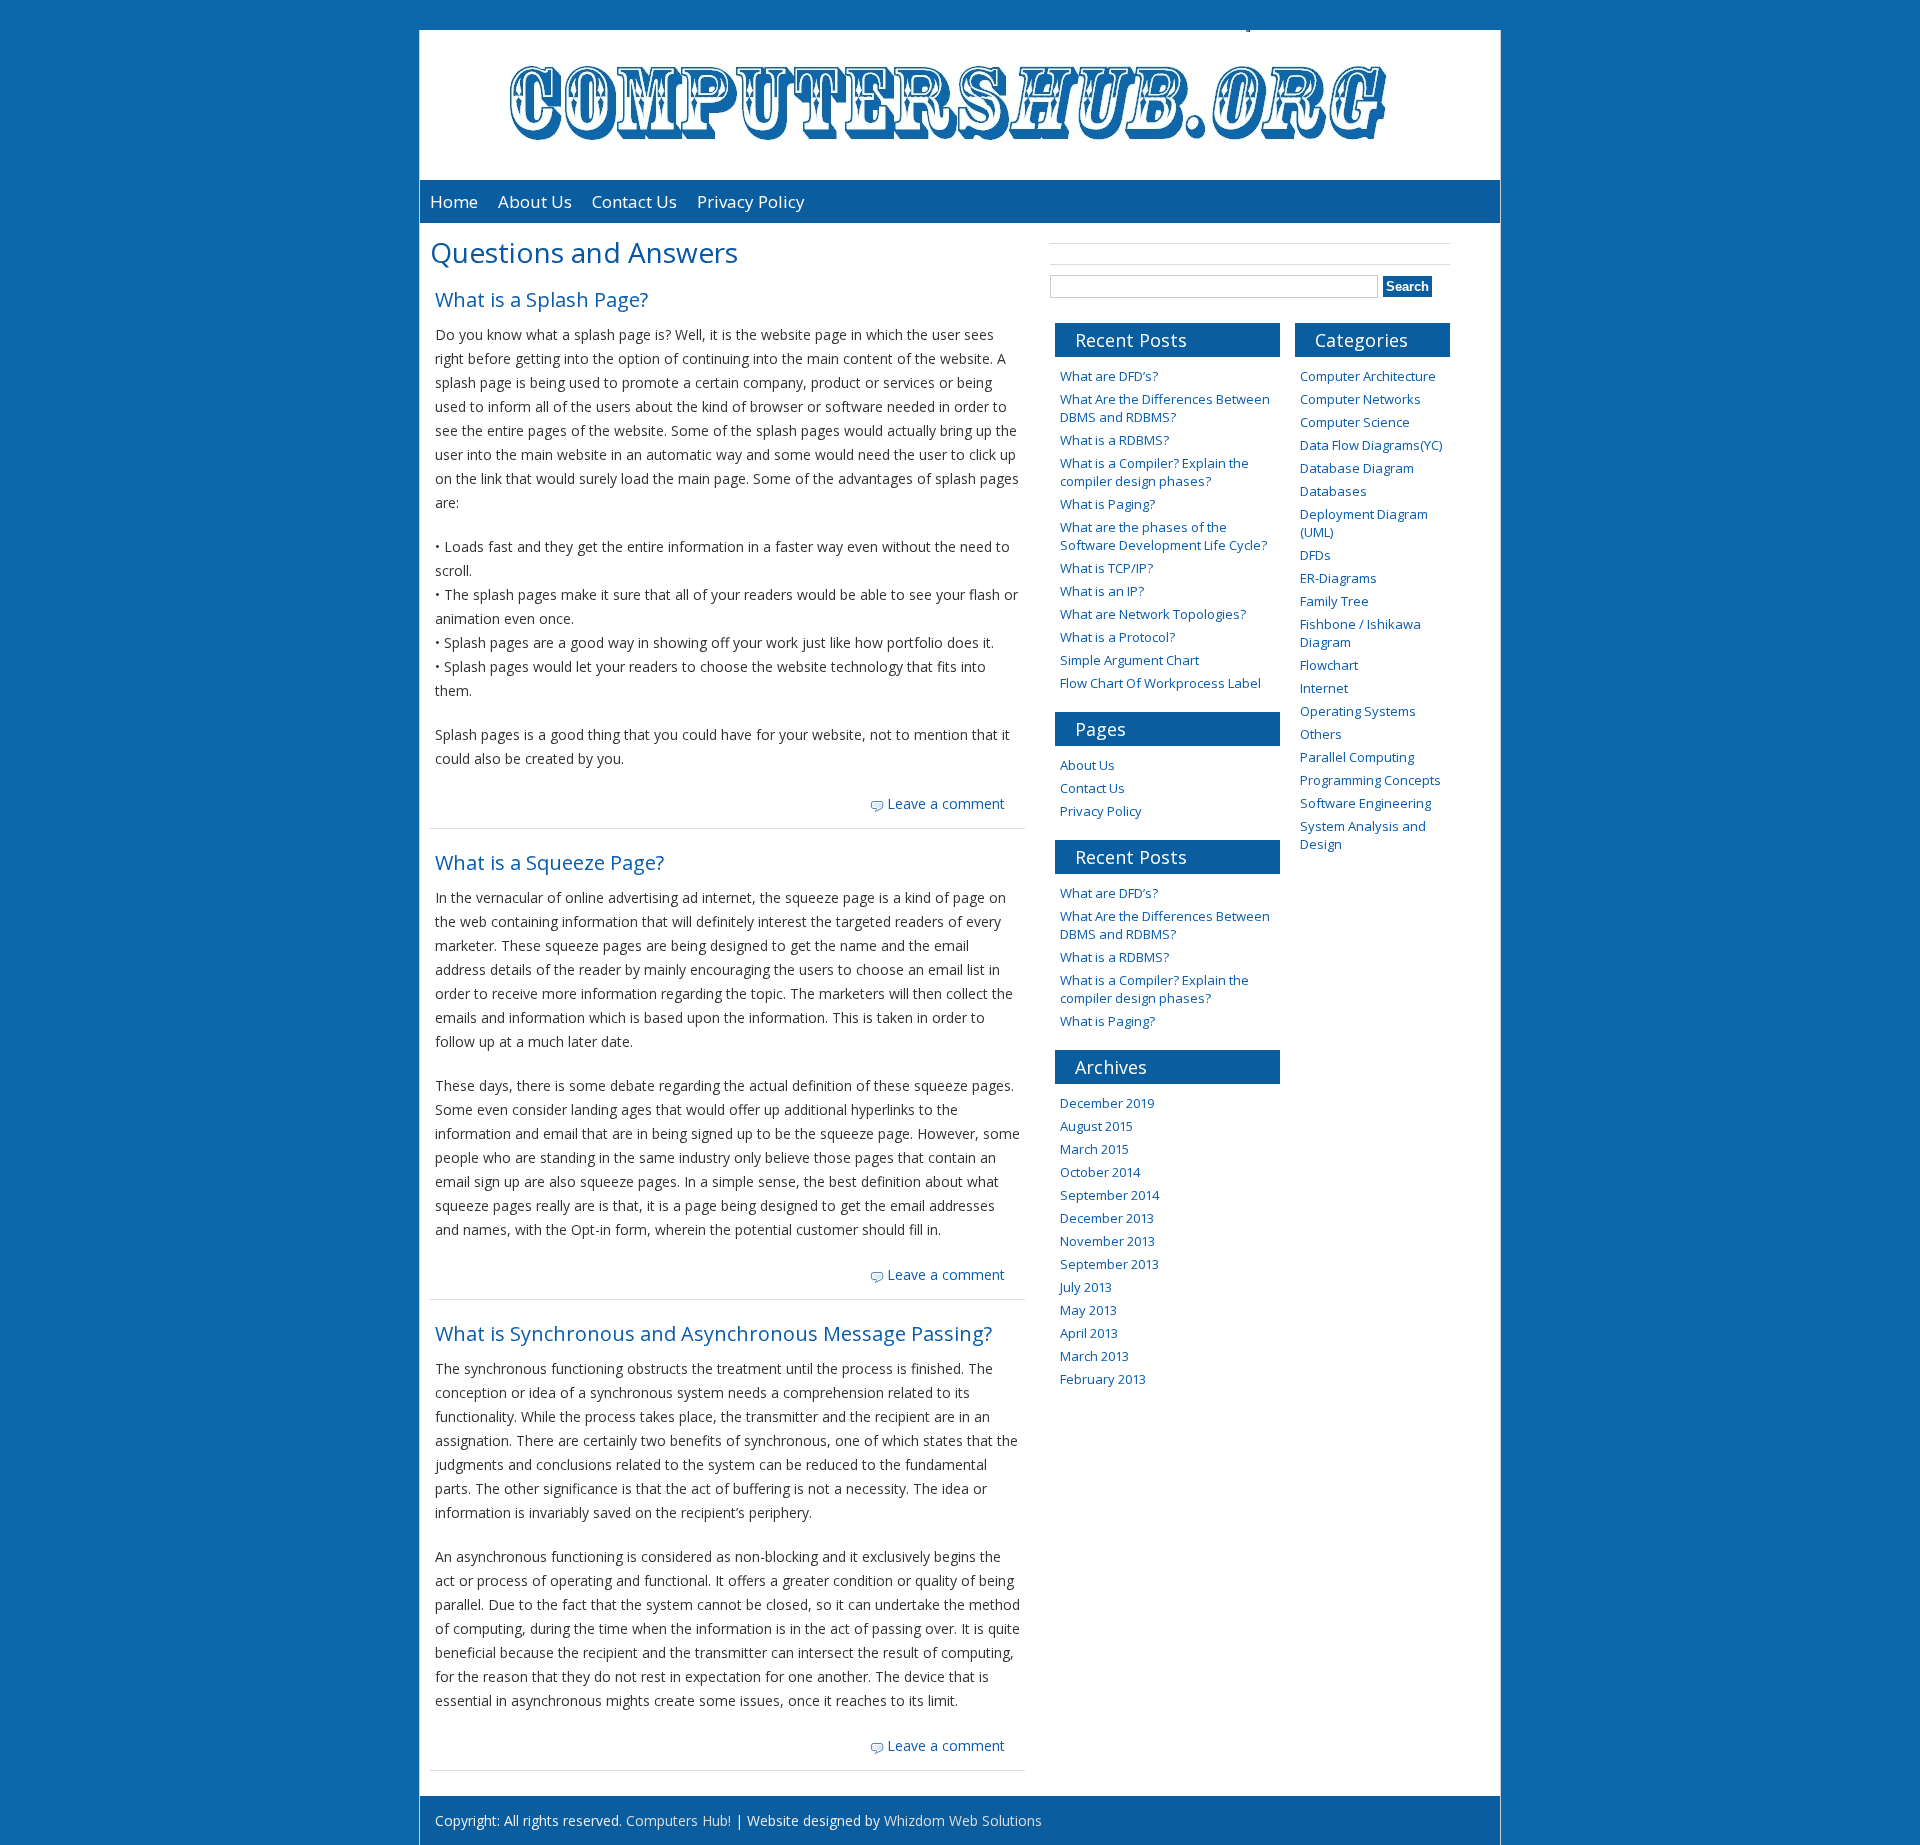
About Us (535, 201)
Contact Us (634, 201)
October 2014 (1100, 1172)
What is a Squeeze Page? (549, 862)
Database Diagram (1357, 468)
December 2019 (1107, 1103)
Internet (1324, 688)
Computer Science (1355, 422)
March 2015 (1094, 1149)
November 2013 (1107, 1241)
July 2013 (1086, 1287)
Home (454, 201)
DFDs (1315, 555)
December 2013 (1107, 1218)
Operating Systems (1358, 711)
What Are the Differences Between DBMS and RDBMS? (1165, 408)
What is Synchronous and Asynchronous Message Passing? (713, 1333)
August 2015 (1096, 1126)
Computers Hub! (678, 1820)
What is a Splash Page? (541, 299)
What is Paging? (1107, 504)
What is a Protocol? (1117, 637)
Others (1321, 734)
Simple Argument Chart (1129, 660)
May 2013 (1088, 1310)
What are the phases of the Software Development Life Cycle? (1163, 536)
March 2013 (1094, 1356)
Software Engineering (1365, 803)
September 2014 (1109, 1195)
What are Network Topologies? (1153, 614)
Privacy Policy (751, 201)
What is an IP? (1102, 591)
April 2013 (1089, 1333)
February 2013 (1103, 1379)
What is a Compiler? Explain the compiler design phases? (1154, 472)
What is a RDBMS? (1114, 440)
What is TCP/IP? (1106, 568)
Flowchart (1329, 665)
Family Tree (1334, 601)
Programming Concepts (1370, 780)
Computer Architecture (1368, 376)
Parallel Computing (1357, 757)
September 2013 (1109, 1264)
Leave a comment (946, 803)
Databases (1333, 491)
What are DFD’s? (1109, 376)
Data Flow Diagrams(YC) (1371, 445)
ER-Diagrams (1338, 578)
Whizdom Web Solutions (963, 1820)
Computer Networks (1360, 399)
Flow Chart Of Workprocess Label (1160, 683)
